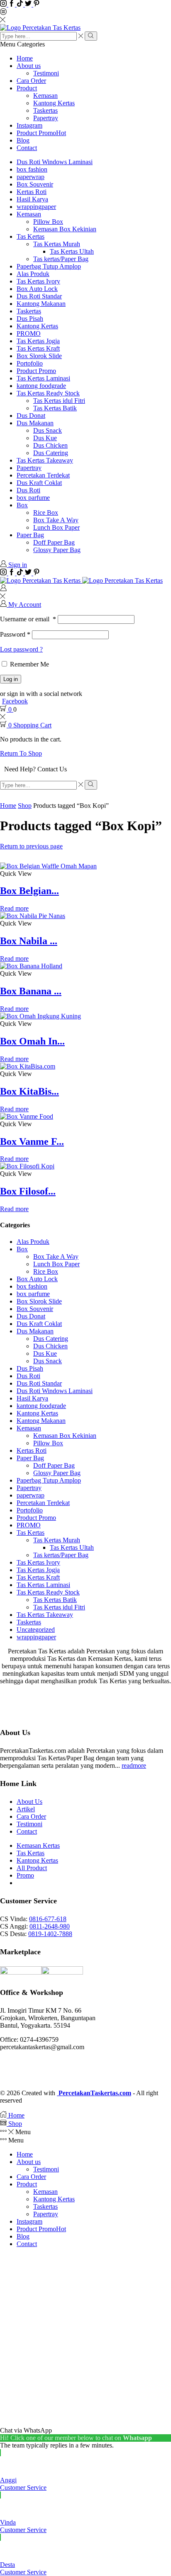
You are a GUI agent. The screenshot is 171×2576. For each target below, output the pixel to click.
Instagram (29, 125)
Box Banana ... (31, 991)
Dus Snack (48, 430)
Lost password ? (21, 649)
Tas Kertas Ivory (38, 281)
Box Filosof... (28, 1191)
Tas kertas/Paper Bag (61, 259)
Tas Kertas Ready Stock (48, 393)
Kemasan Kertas (38, 1845)
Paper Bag (30, 535)
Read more (14, 908)
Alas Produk (33, 274)
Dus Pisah (30, 319)
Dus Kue (45, 438)
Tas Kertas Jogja (38, 341)
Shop (25, 806)
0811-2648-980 (50, 1926)
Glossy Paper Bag (57, 550)
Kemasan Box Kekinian (65, 229)
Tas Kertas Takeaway (45, 460)
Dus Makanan (35, 423)
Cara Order (31, 81)
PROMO (29, 333)
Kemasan (45, 96)
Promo (25, 1875)
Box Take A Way (56, 520)
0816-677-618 (48, 1919)
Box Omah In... (32, 1041)
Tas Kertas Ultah (72, 251)
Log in (11, 679)
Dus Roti (28, 490)
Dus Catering (51, 453)
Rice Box (46, 513)
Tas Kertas (31, 236)
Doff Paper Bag (54, 542)
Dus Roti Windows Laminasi (55, 162)
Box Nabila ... (29, 941)
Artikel (26, 1809)
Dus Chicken (50, 445)
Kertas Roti (32, 192)
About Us (29, 1802)
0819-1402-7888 (50, 1934)
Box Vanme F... (32, 1141)
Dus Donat (31, 416)
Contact (27, 148)
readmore (134, 1765)
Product (27, 88)
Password (15, 634)
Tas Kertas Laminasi (43, 378)
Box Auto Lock (37, 289)
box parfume (33, 498)
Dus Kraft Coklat (39, 483)
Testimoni (46, 73)
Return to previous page (31, 846)
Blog (23, 140)
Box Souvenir (35, 184)
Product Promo (41, 133)
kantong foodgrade (41, 386)
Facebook (15, 701)
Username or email (28, 619)
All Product (32, 1868)
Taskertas (45, 110)
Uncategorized (36, 1630)
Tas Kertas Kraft (38, 348)
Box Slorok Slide (39, 356)
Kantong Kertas (54, 103)
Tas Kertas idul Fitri (59, 401)
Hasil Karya (32, 199)
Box (22, 505)
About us (29, 66)
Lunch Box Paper (56, 527)
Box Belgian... (29, 891)
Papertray (46, 118)
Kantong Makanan (41, 304)
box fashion (32, 169)
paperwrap (31, 177)
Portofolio (30, 363)
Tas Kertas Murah (57, 244)
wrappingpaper (36, 207)
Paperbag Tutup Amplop (49, 266)
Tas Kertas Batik (55, 408)
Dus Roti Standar (39, 296)
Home (25, 58)
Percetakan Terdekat (43, 475)
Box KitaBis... (29, 1091)
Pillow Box (48, 222)
